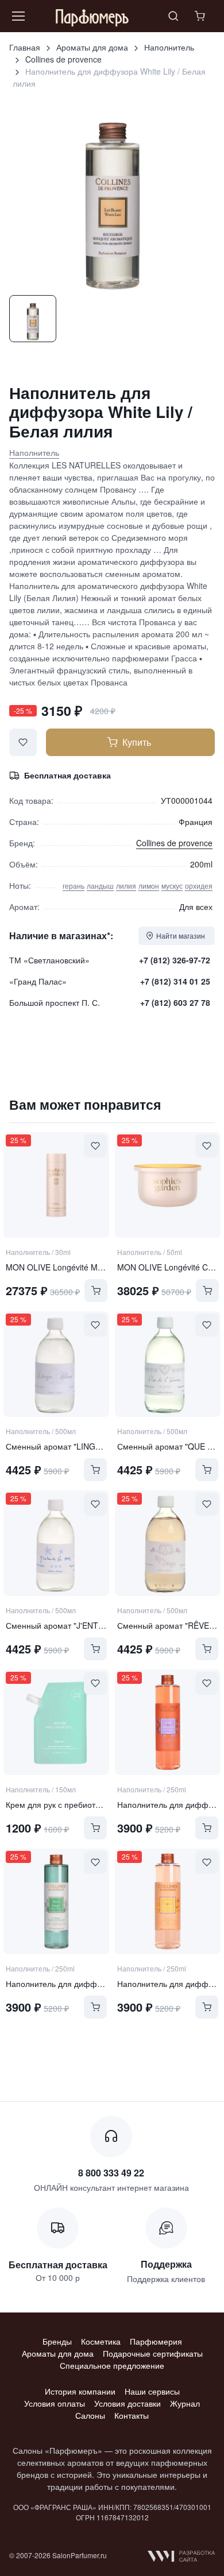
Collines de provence (63, 59)
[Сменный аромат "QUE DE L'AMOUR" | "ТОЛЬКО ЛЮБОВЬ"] (168, 1364)
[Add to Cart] (96, 1291)
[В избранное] (23, 742)
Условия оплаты (55, 2403)
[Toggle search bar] (173, 16)
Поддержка (166, 2264)
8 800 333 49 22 (111, 2173)
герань (74, 886)
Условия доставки (128, 2403)
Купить (137, 742)
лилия (126, 886)
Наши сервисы (152, 2391)
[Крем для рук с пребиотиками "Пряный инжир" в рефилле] (56, 1722)
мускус (172, 886)
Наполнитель (169, 47)
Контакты (132, 2415)
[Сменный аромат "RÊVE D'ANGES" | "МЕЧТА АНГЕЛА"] (168, 1543)
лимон (149, 886)
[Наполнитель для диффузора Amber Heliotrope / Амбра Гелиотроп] (168, 1722)
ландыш (100, 886)
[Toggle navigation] (18, 16)
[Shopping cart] (201, 16)
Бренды (57, 2341)
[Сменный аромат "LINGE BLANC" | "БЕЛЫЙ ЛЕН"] (56, 1364)
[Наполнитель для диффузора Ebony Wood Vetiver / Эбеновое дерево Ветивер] (56, 1901)
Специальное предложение (112, 2365)
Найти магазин (181, 936)
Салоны (90, 2415)
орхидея (199, 886)
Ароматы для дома (92, 47)
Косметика (101, 2341)
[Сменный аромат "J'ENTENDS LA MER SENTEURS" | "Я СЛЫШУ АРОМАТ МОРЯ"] (56, 1543)
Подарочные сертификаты (153, 2353)
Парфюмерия (156, 2341)
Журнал (185, 2403)
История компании (80, 2391)
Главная (25, 47)
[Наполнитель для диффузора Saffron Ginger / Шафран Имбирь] (168, 1901)
